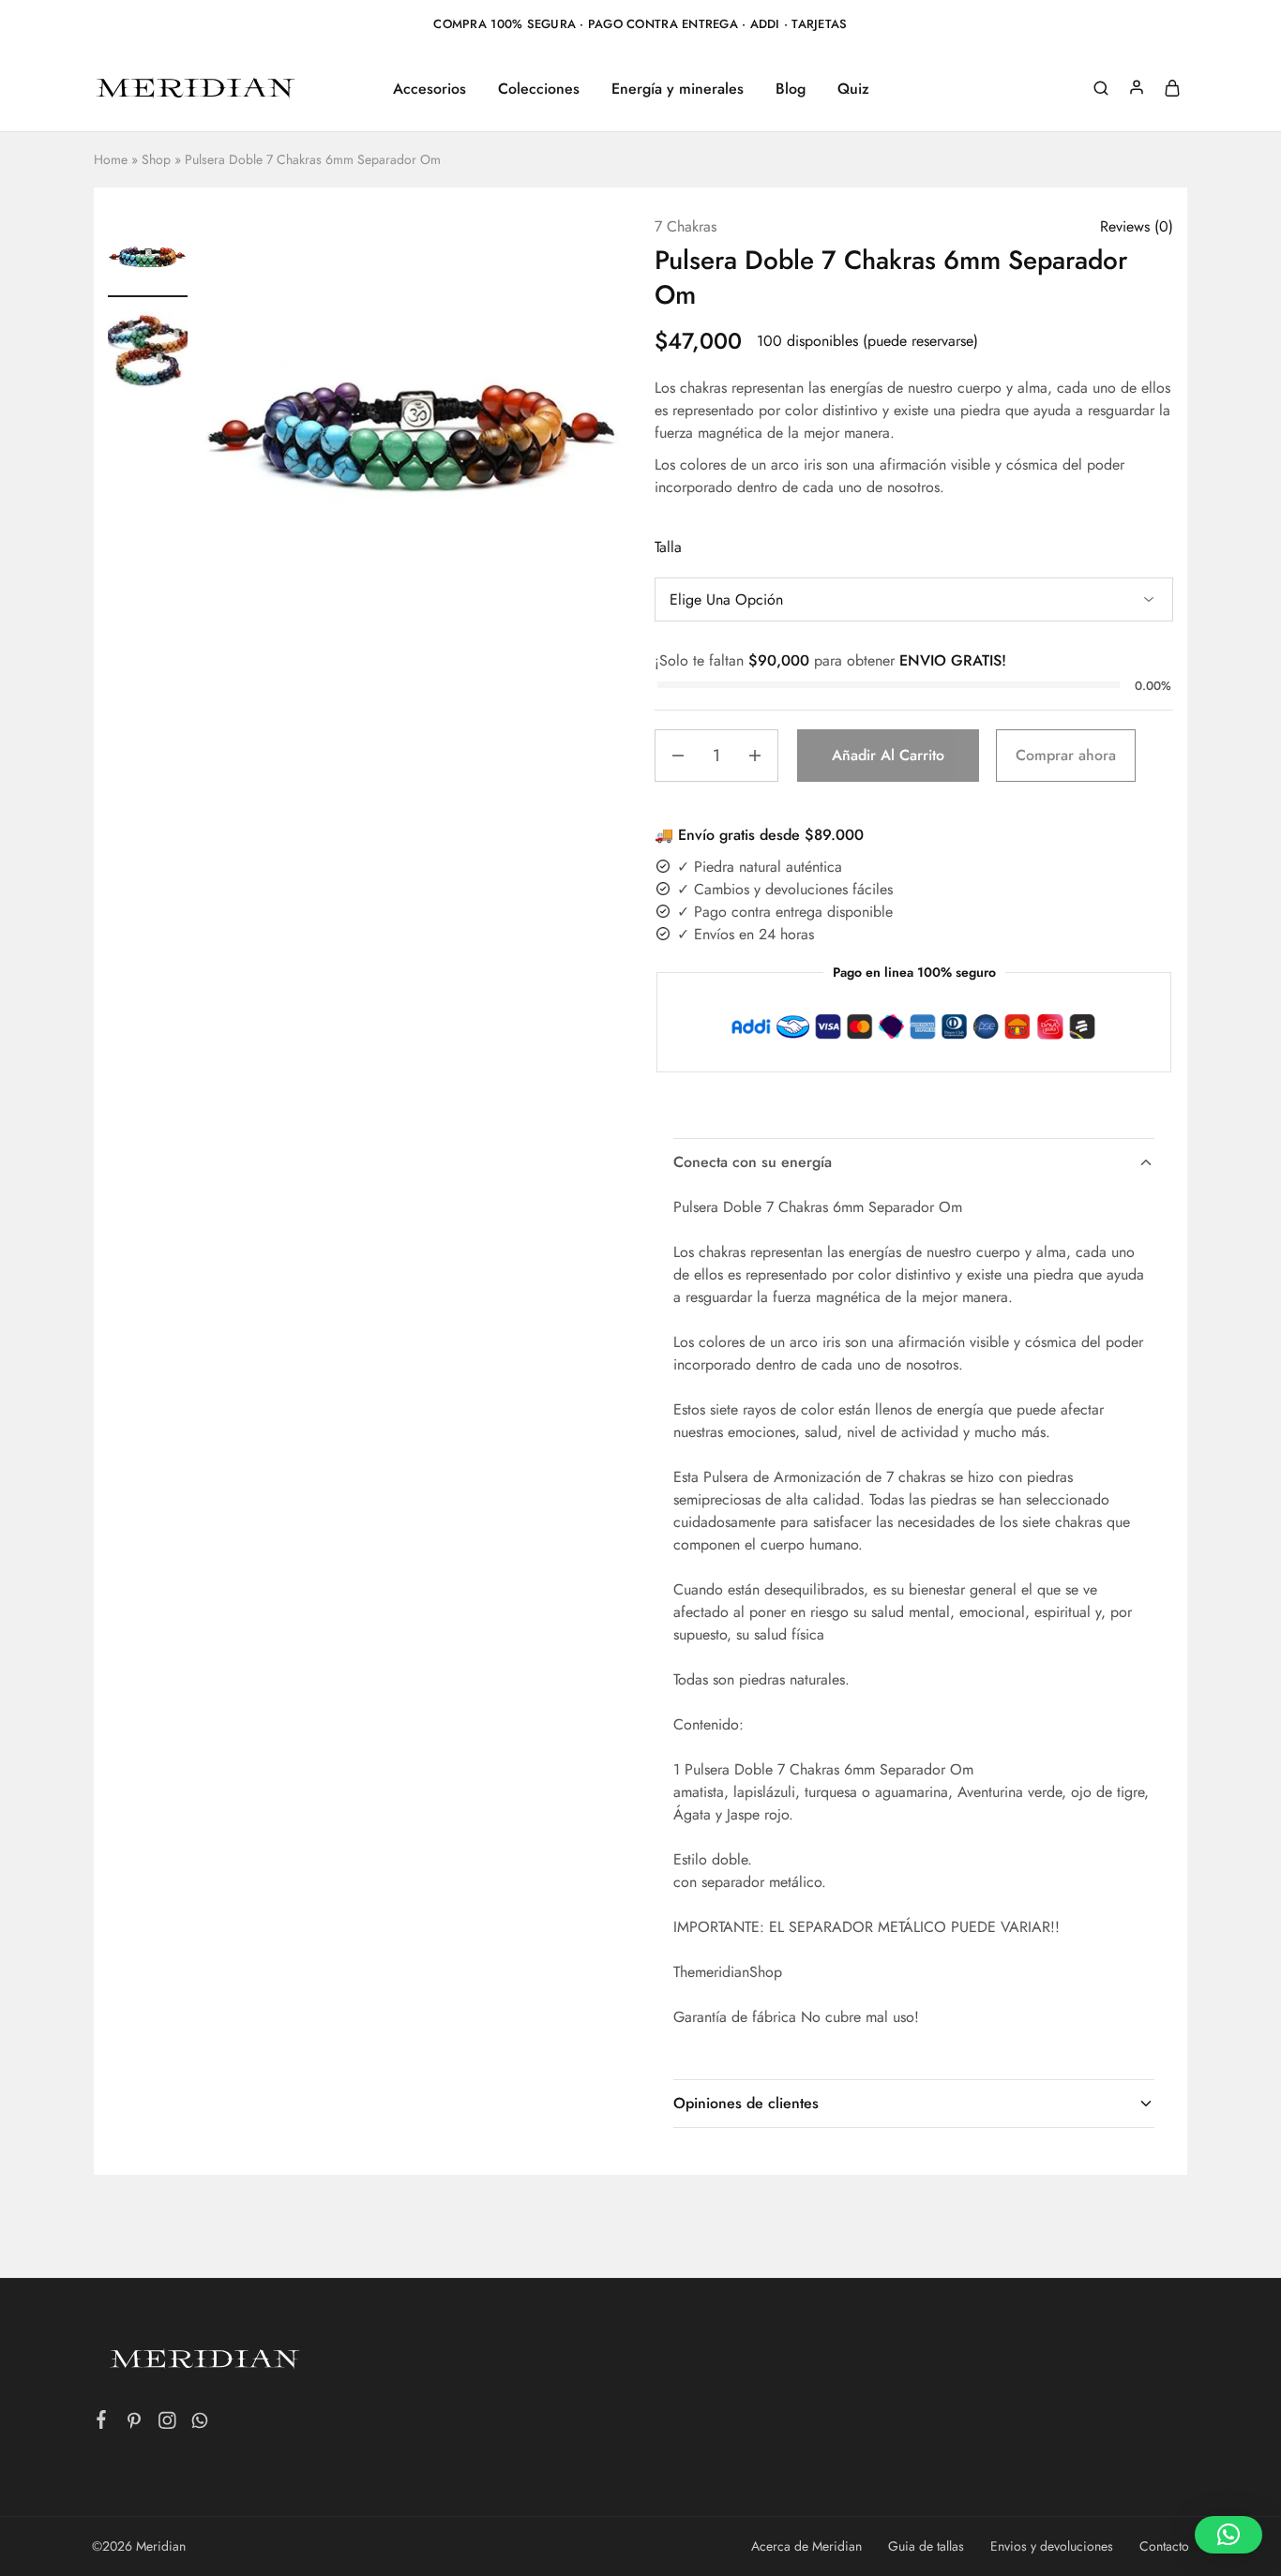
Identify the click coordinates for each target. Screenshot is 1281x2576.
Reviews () (1137, 226)
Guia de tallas (926, 2546)
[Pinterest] (135, 2424)
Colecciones (539, 89)
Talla (668, 547)
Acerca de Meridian (806, 2546)
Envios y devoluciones (1052, 2546)
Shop (156, 159)
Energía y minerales (678, 89)
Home (111, 159)
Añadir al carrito (888, 755)
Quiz (853, 89)
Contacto (1164, 2546)
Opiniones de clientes (746, 2103)
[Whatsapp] (200, 2424)
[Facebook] (102, 2423)
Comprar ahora (1066, 755)
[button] (1228, 2535)
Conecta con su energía (753, 1162)
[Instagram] (167, 2424)
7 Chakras (686, 226)
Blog (791, 89)
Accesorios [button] (430, 89)
